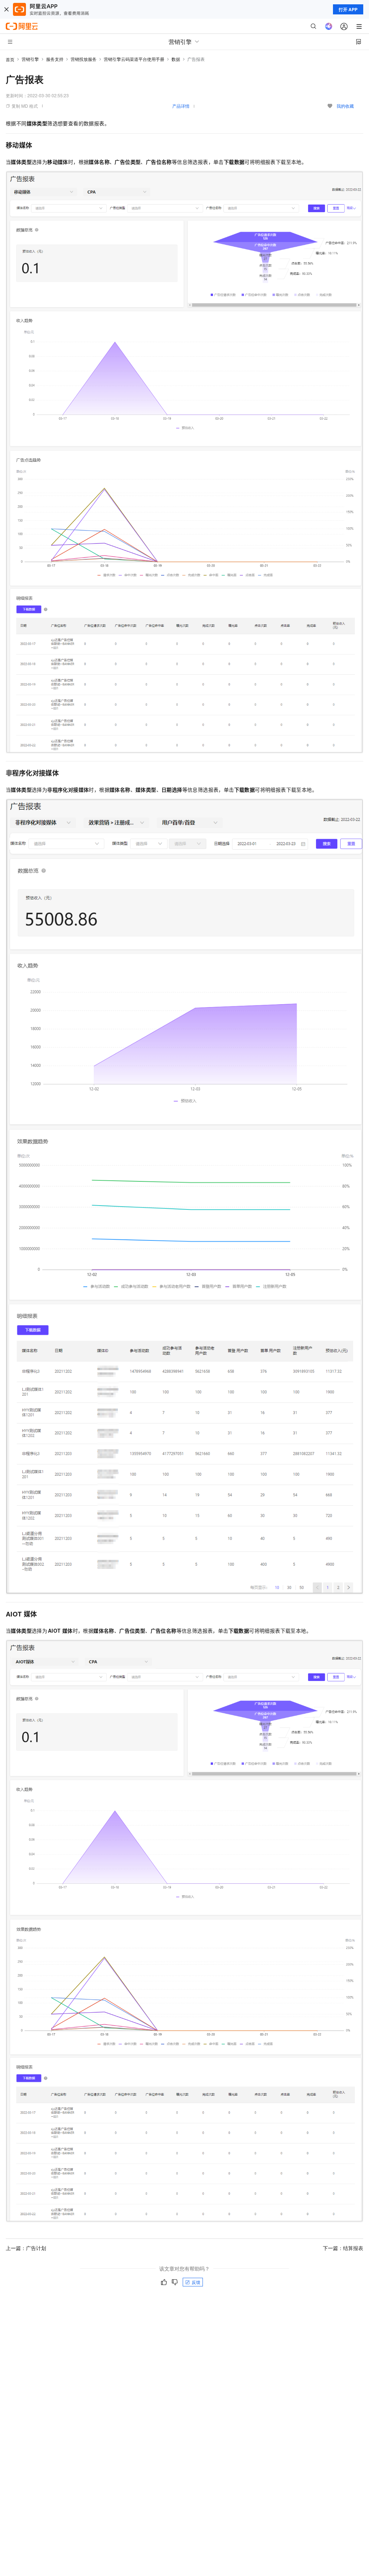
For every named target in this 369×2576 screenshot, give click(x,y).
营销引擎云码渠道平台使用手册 (134, 59)
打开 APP (348, 9)
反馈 (196, 2282)
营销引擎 (30, 59)
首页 (10, 59)
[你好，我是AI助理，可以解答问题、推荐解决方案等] (329, 26)
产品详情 (181, 106)
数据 (176, 59)
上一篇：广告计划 (26, 2248)
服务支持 (55, 59)
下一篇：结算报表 (343, 2248)
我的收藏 (345, 106)
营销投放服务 (84, 59)
